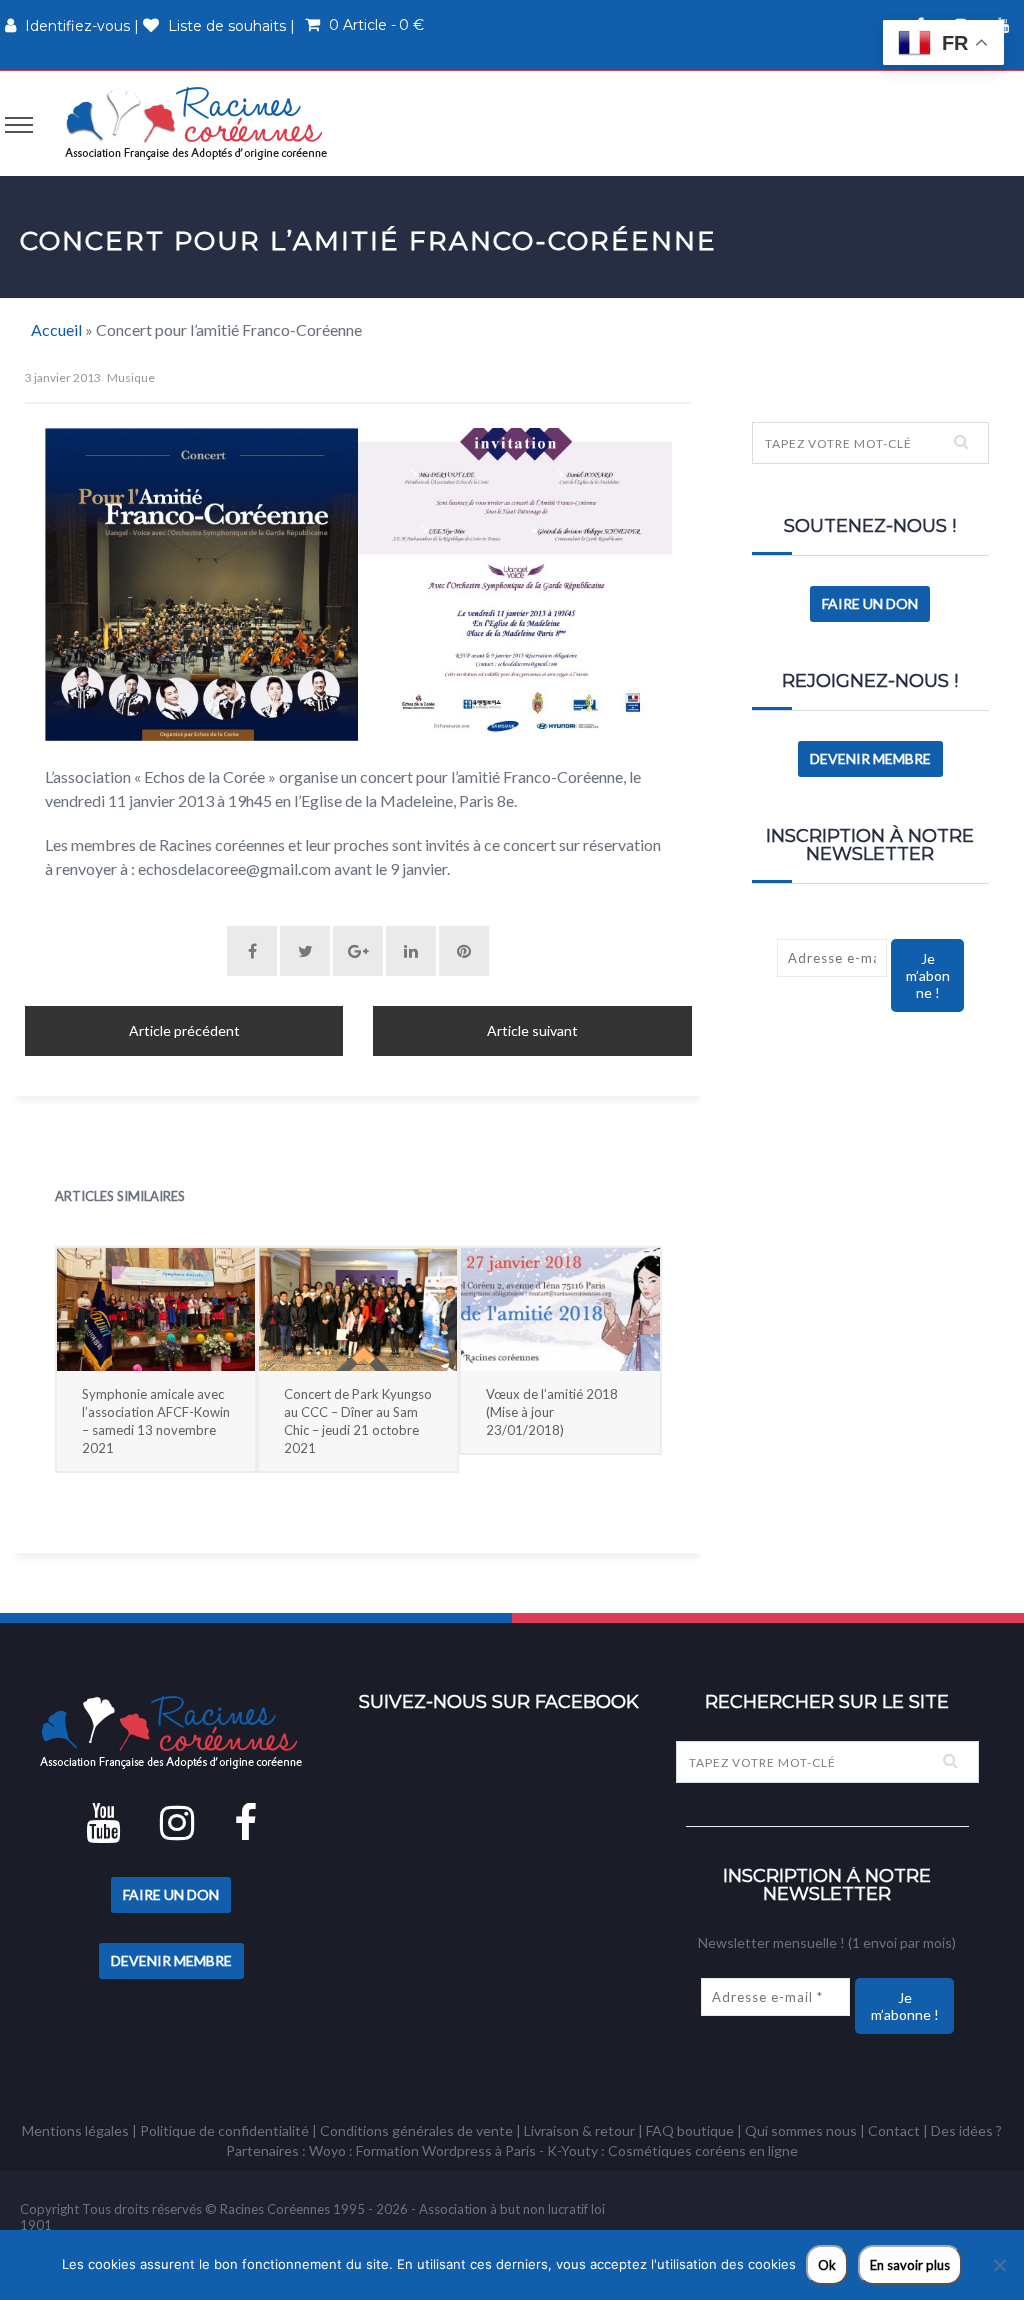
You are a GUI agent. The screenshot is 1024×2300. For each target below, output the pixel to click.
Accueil (56, 329)
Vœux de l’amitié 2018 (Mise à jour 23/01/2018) (552, 1412)
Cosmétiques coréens (677, 2150)
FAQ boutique (690, 2130)
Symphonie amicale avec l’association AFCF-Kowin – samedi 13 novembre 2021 (156, 1421)
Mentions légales (75, 2130)
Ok (827, 2265)
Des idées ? (966, 2130)
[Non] (999, 2265)
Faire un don (870, 603)
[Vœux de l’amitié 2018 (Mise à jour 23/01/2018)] (560, 1309)
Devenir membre (870, 758)
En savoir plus (910, 2265)
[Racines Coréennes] (196, 122)
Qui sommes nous (801, 2130)
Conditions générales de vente (416, 2130)
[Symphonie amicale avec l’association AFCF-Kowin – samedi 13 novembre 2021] (156, 1309)
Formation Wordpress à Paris (446, 2150)
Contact (894, 2130)
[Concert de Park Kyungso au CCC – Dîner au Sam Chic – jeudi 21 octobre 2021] (358, 1309)
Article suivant (532, 1030)
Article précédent (184, 1030)
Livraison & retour (579, 2130)
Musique (131, 377)
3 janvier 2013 (63, 377)
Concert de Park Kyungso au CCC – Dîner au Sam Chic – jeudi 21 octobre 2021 (358, 1421)
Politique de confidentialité (224, 2130)
